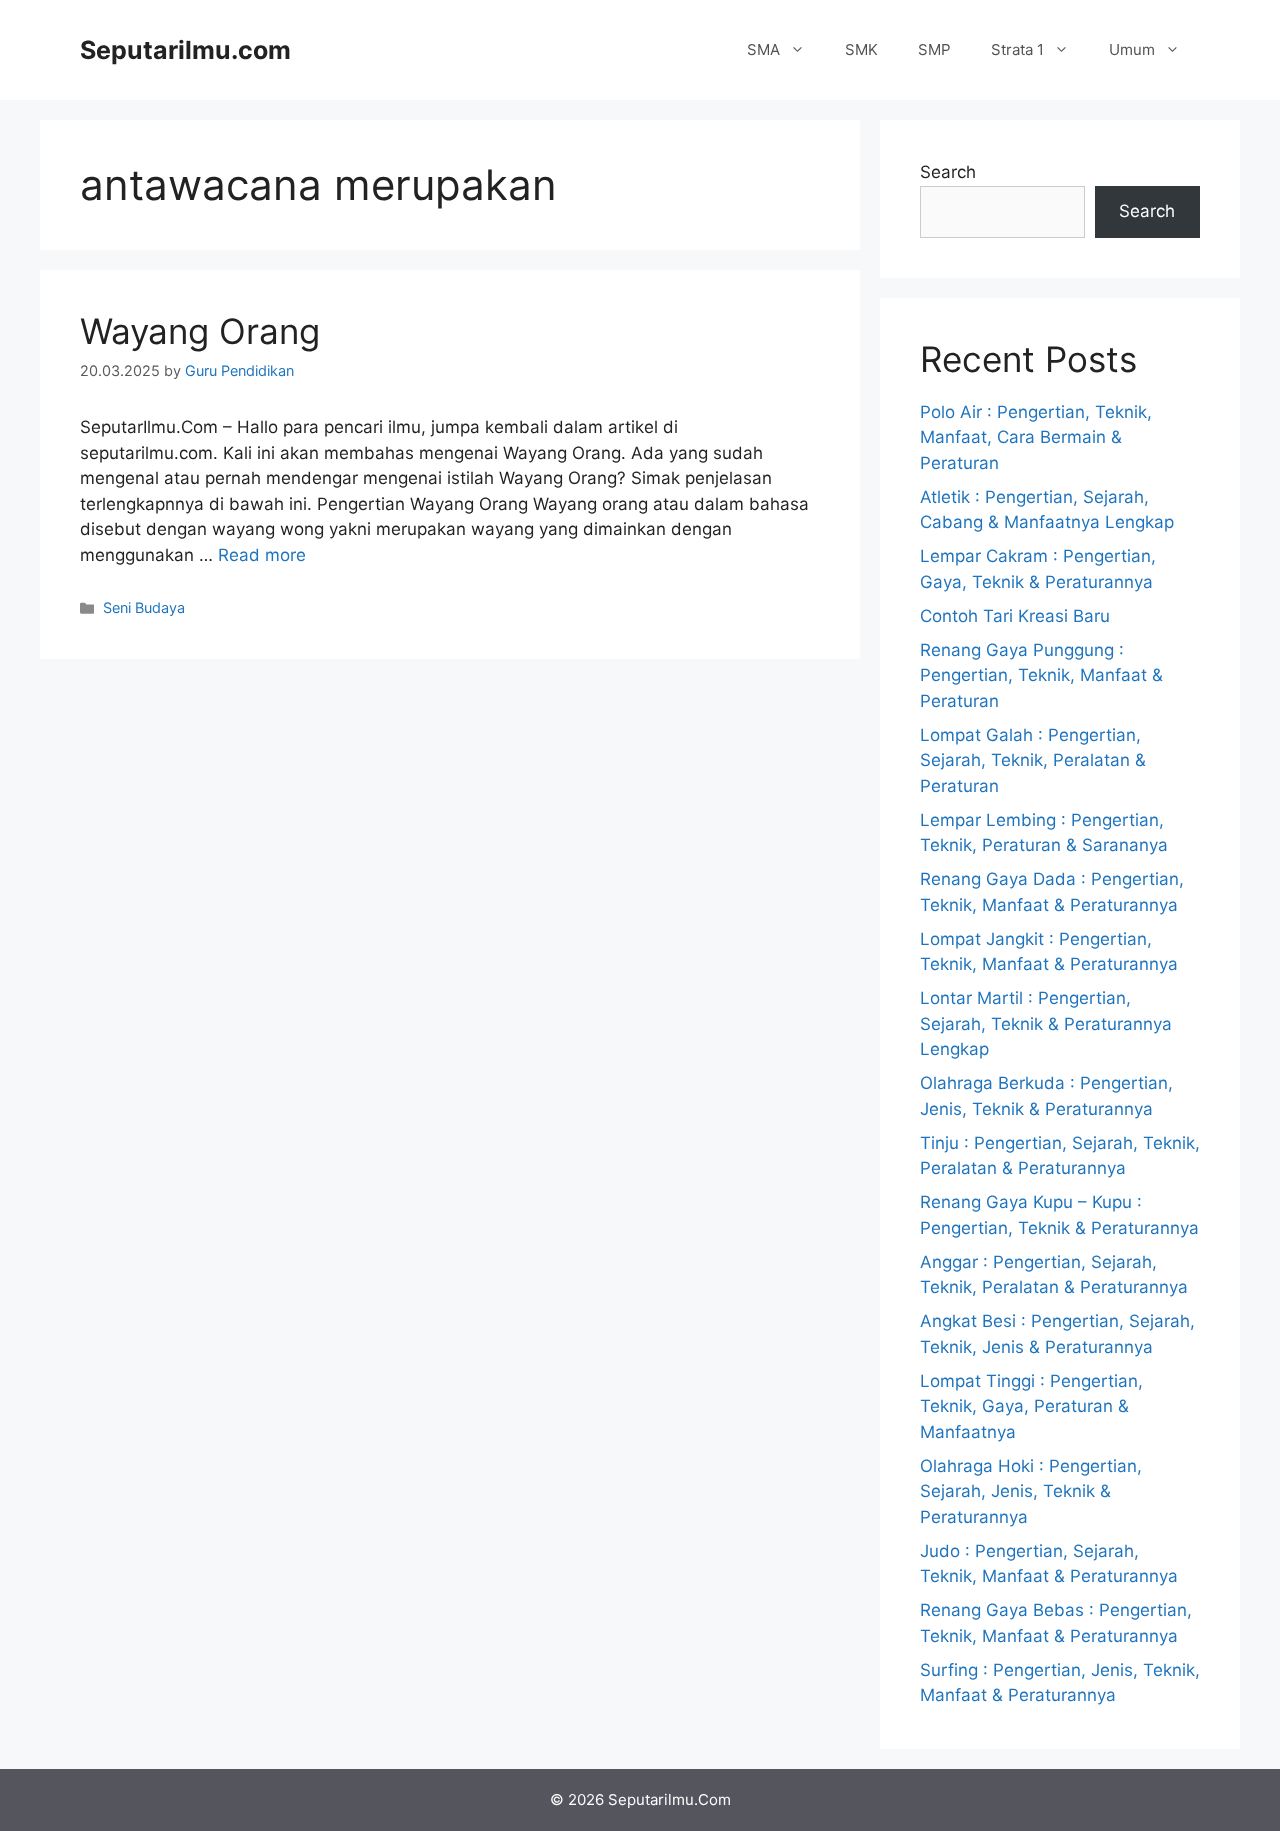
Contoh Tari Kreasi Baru (1015, 616)
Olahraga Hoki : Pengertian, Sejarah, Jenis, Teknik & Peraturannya (1031, 1491)
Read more (262, 555)
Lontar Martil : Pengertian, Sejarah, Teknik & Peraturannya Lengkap (1046, 1023)
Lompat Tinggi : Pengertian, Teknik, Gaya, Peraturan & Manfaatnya (1031, 1406)
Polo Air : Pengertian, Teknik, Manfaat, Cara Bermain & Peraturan (1036, 437)
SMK (861, 49)
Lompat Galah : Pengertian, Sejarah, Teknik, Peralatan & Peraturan (1033, 760)
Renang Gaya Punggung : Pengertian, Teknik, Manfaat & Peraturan (1041, 675)
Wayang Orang (200, 331)
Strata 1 (1017, 49)
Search (948, 172)
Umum (1132, 49)
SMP (934, 49)
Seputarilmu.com (185, 50)
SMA (763, 49)
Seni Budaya (144, 607)
